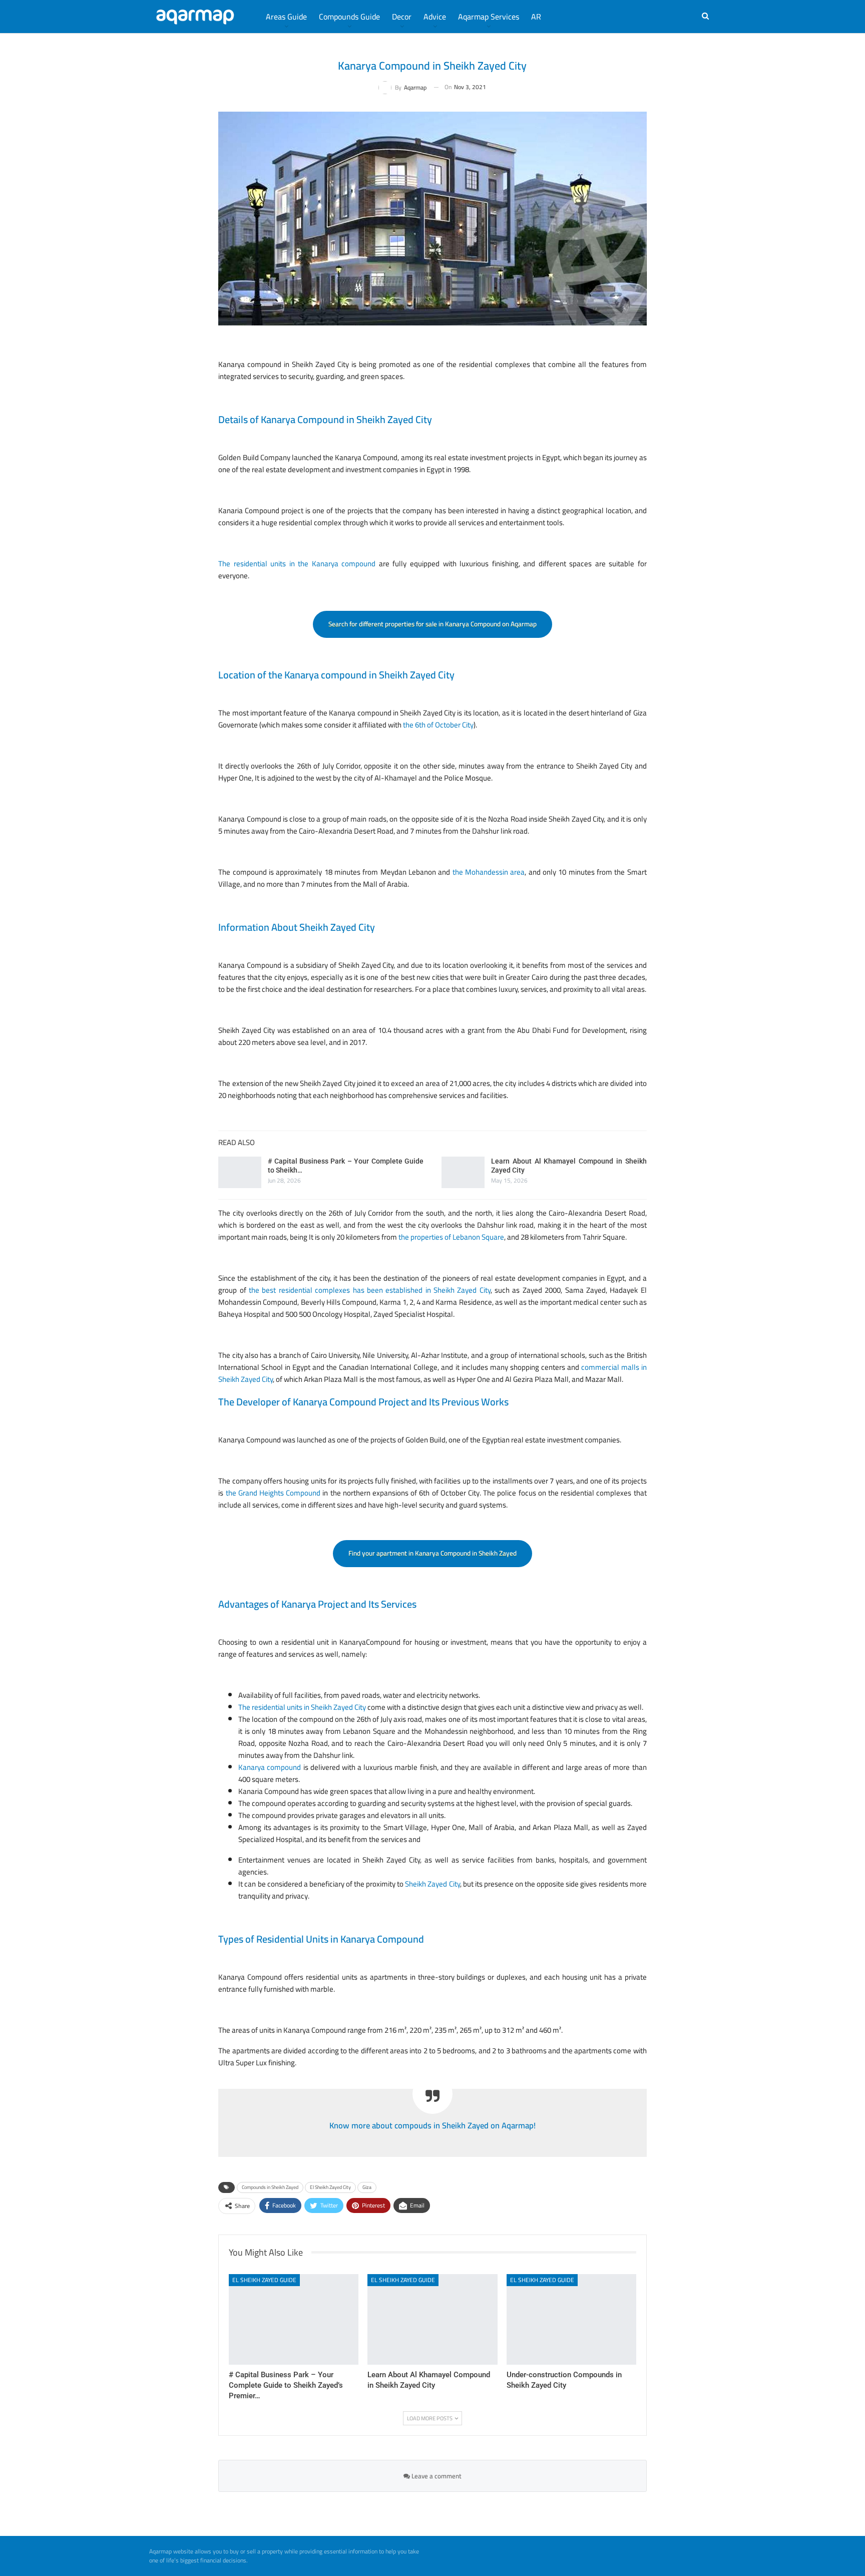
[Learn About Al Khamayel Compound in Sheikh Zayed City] (463, 1173)
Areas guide (286, 17)
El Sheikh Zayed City (330, 2187)
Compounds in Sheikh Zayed (270, 2187)
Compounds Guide (349, 17)
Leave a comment (436, 2476)
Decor (402, 17)
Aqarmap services (489, 17)
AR (536, 17)
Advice (435, 17)
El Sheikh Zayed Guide (264, 2280)
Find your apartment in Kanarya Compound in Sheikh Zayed (432, 1553)
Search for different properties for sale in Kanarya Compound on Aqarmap (432, 624)
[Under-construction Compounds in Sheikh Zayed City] (571, 2319)
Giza (367, 2187)
